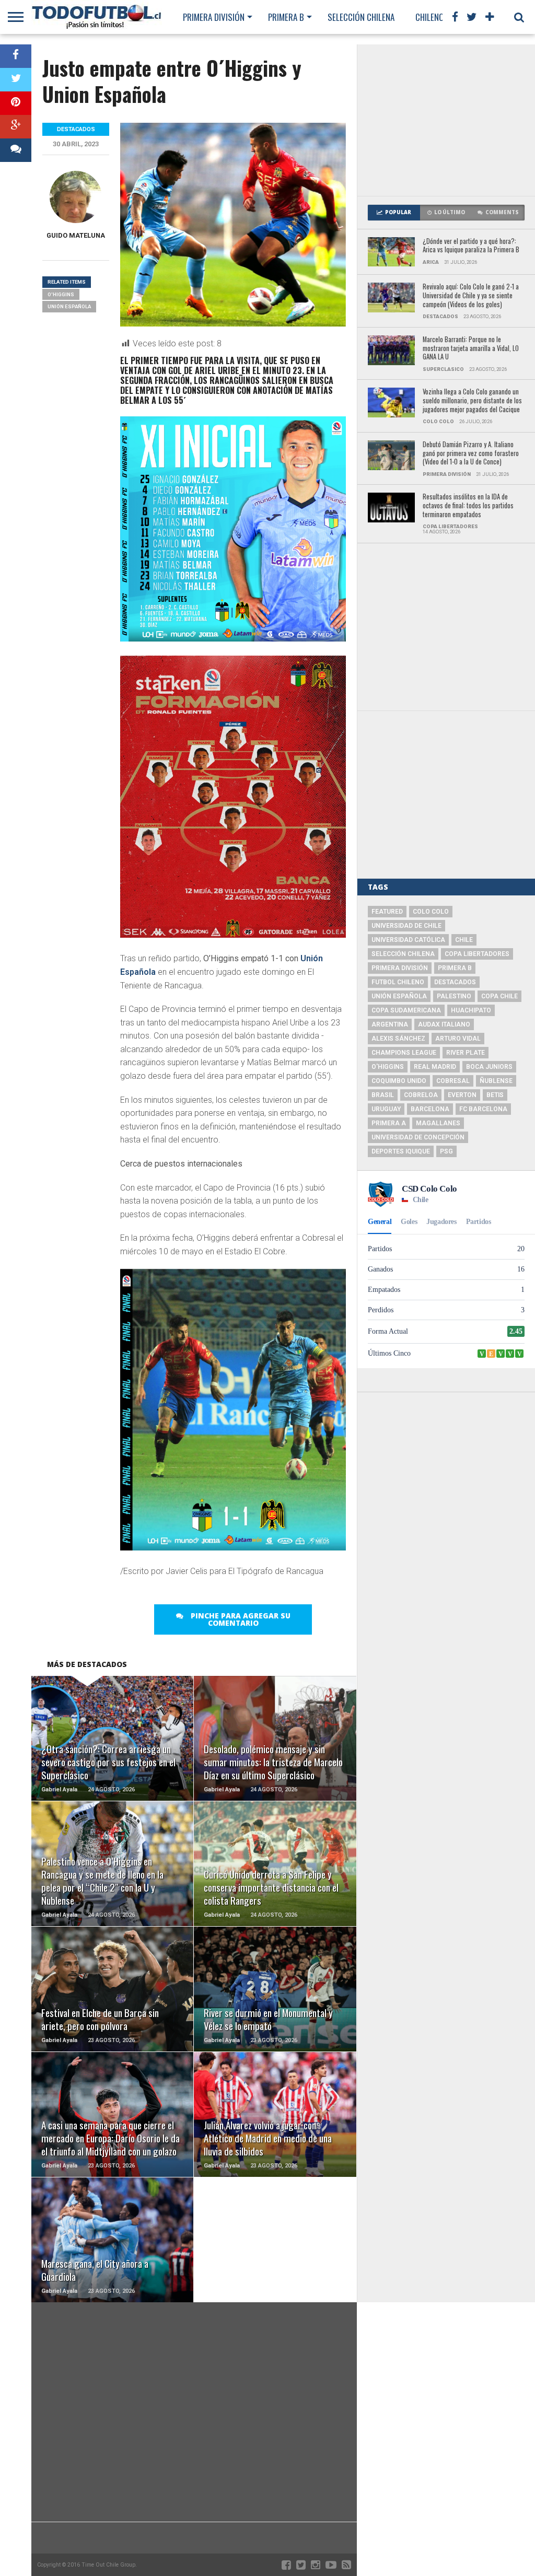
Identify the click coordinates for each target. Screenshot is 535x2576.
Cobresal (453, 1081)
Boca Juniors (489, 1067)
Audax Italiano (444, 1024)
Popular (398, 212)
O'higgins (61, 294)
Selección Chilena (361, 17)
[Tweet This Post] (16, 80)
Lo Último (450, 212)
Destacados (455, 982)
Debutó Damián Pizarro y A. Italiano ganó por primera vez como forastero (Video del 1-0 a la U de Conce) (471, 453)
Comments (502, 212)
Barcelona (430, 1109)
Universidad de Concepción (418, 1137)
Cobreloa (421, 1095)
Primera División (214, 17)
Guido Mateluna (76, 235)
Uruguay (386, 1109)
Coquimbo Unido (399, 1081)
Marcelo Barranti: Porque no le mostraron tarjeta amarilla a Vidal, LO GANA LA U (471, 348)
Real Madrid (435, 1067)
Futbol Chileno (398, 982)
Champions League (404, 1053)
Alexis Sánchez (398, 1039)
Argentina (390, 1024)
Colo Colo (431, 912)
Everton (462, 1095)
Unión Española (69, 306)
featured (387, 912)
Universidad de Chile (406, 926)
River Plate (466, 1053)
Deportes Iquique (401, 1151)
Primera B (286, 17)
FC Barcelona (483, 1109)
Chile (464, 940)
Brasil (383, 1095)
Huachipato (471, 1010)
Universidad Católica (408, 940)
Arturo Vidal (458, 1039)
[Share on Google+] (16, 127)
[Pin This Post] (16, 103)
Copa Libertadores (477, 954)
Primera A (389, 1123)
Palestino (454, 996)
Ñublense (496, 1081)
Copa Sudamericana (406, 1010)
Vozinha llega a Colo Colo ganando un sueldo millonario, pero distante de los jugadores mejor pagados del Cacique (472, 401)
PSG (446, 1151)
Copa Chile (499, 996)
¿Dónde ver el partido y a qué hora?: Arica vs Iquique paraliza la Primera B (471, 246)
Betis (495, 1095)
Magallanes (438, 1123)
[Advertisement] (446, 120)
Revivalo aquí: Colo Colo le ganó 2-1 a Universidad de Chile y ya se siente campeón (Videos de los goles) (471, 296)
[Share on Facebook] (16, 56)
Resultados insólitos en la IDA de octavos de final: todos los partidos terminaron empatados (468, 506)
